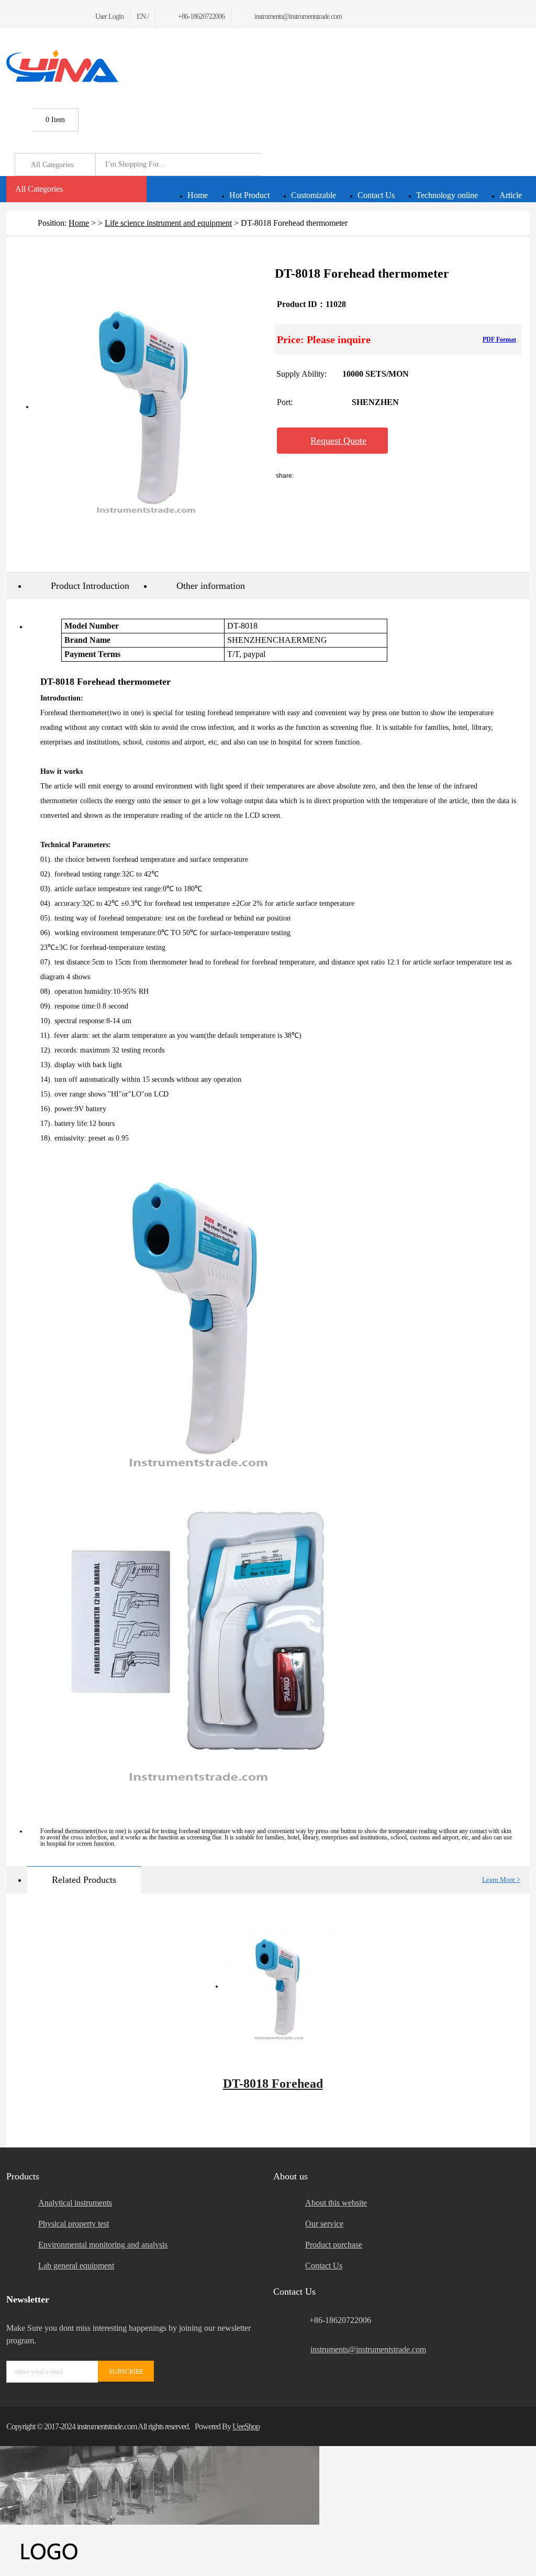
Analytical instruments (75, 2203)
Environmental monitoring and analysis (103, 2245)
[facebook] (9, 17)
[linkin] (72, 17)
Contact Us (376, 195)
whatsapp (406, 476)
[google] (34, 17)
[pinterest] (47, 17)
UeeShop (246, 2426)
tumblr (461, 476)
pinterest (433, 476)
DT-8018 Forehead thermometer (273, 2089)
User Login (109, 17)
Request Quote (338, 441)
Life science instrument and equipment (168, 223)
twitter (378, 476)
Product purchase (334, 2245)
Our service (324, 2224)
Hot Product (249, 195)
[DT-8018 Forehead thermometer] (279, 1987)
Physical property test (74, 2224)
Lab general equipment (76, 2266)
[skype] (516, 2426)
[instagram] (59, 17)
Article (511, 195)
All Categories (39, 189)
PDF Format (499, 339)
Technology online (447, 195)
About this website (336, 2203)
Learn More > (501, 1879)
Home (198, 195)
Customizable (314, 195)
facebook (322, 476)
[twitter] (22, 17)
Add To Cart (452, 441)
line (350, 476)
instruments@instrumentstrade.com (368, 2349)
